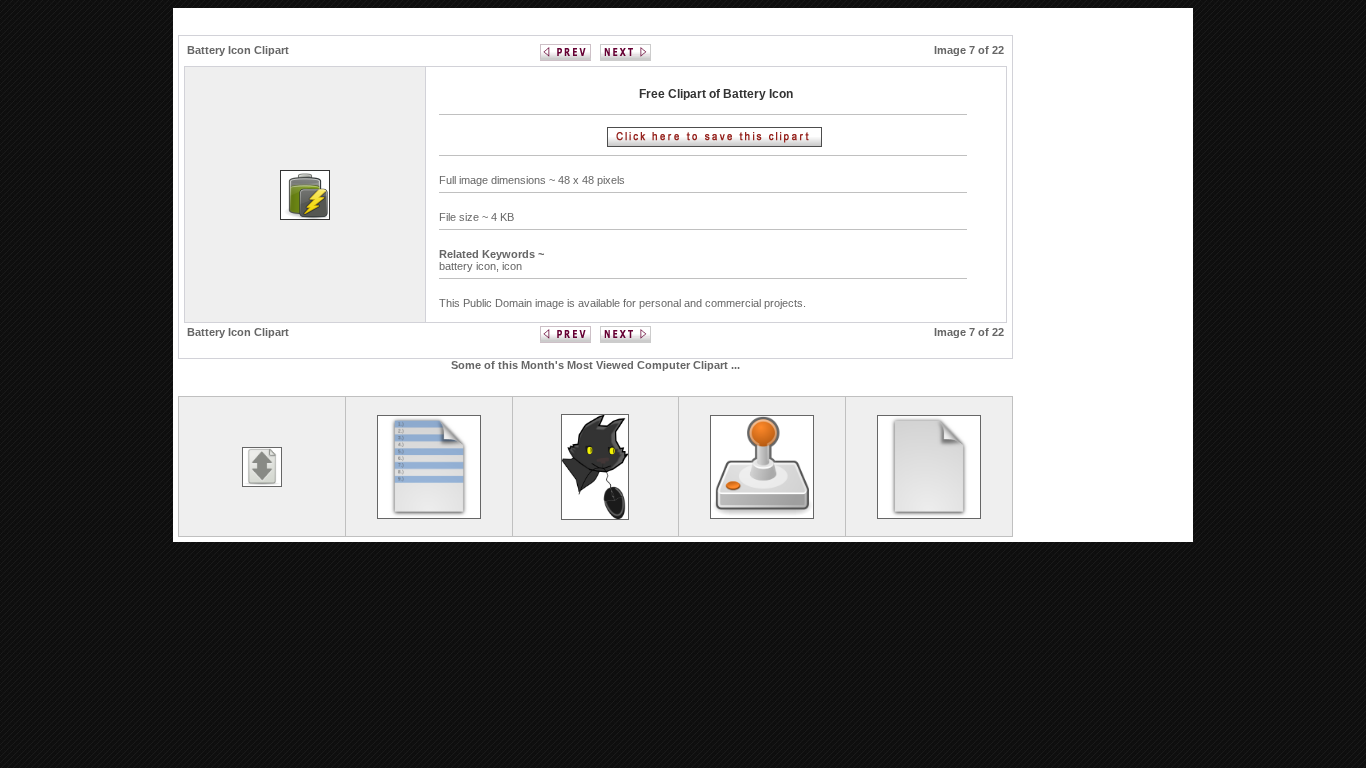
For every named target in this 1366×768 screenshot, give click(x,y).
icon (512, 266)
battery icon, (470, 266)
